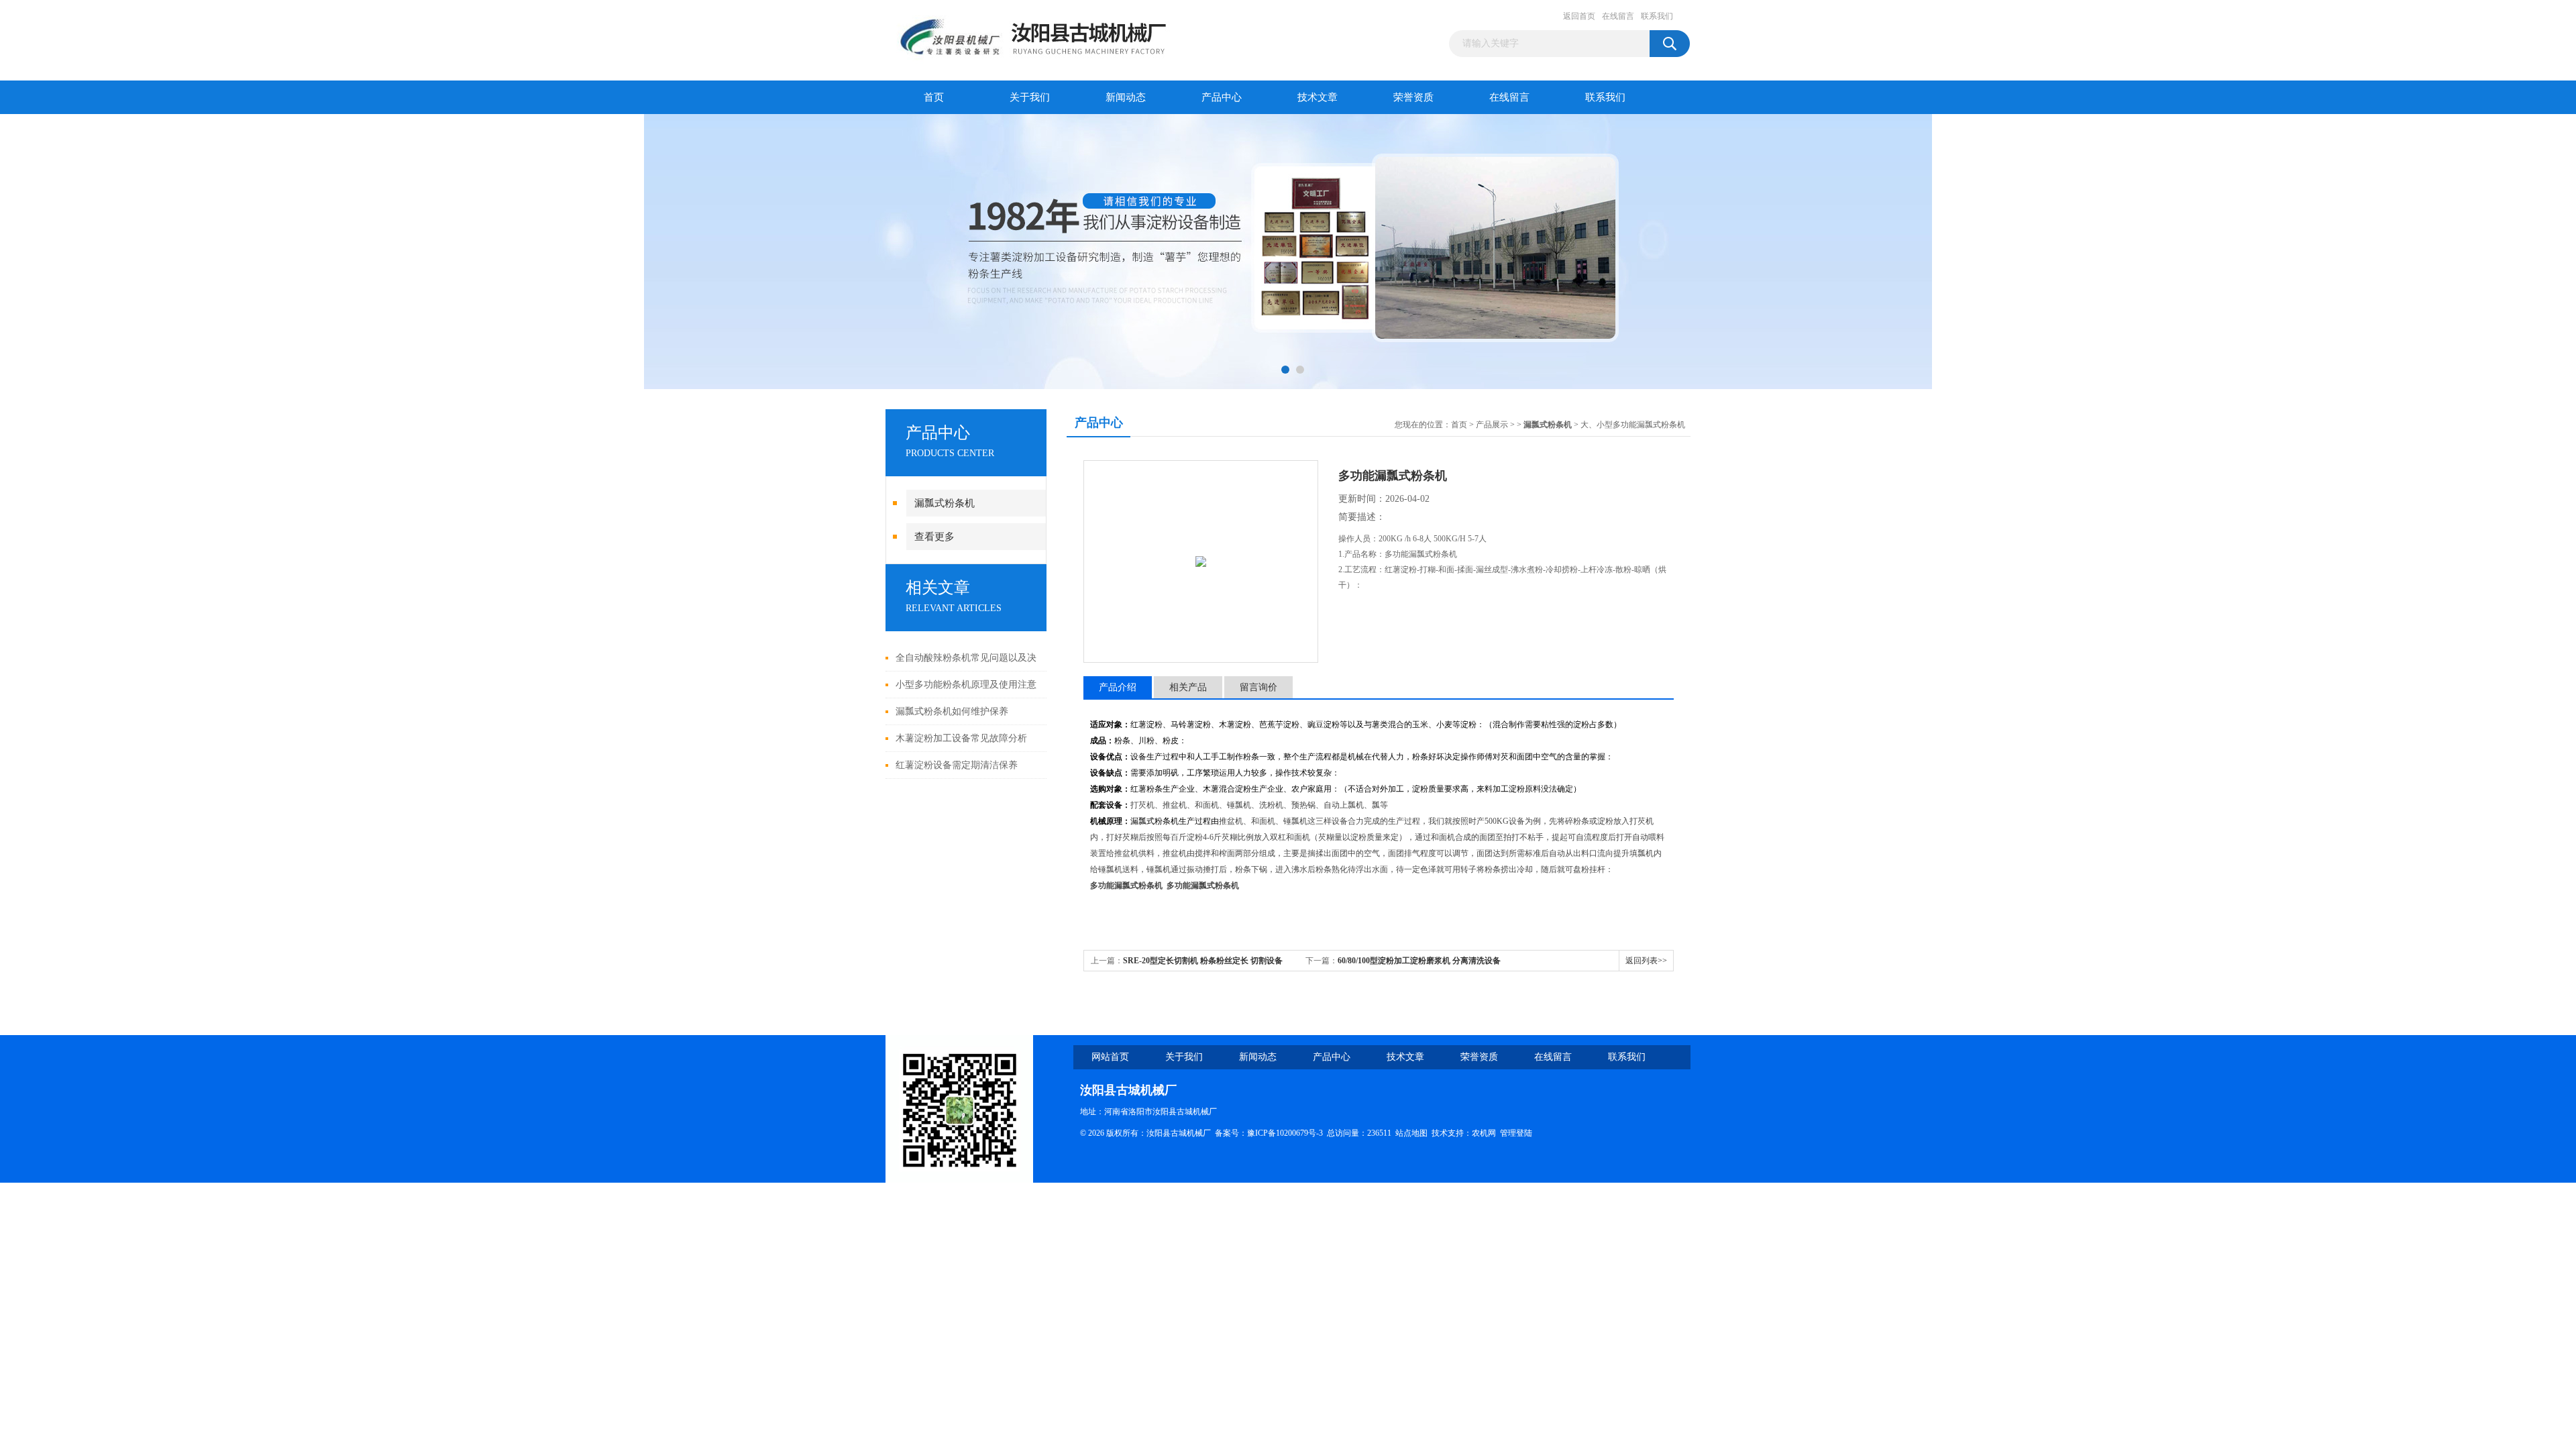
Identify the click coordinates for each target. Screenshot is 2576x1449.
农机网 (1484, 1133)
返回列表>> (1646, 961)
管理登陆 (1516, 1133)
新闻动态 (1126, 97)
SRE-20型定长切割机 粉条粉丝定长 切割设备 (1203, 961)
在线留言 (1618, 16)
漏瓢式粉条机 (945, 503)
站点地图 (1411, 1133)
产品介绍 (1118, 687)
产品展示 (1492, 425)
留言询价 (1258, 687)
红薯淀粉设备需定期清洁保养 (957, 765)
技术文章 (1318, 97)
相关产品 (1188, 687)
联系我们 (1657, 16)
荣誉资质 (1413, 97)
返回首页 (1579, 16)
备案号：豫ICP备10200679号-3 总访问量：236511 (1305, 1133)
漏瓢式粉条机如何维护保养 (952, 711)
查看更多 (934, 537)
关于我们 (1030, 97)
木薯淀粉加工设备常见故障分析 (961, 738)
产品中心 (1222, 97)
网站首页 (1110, 1057)
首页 (934, 97)
